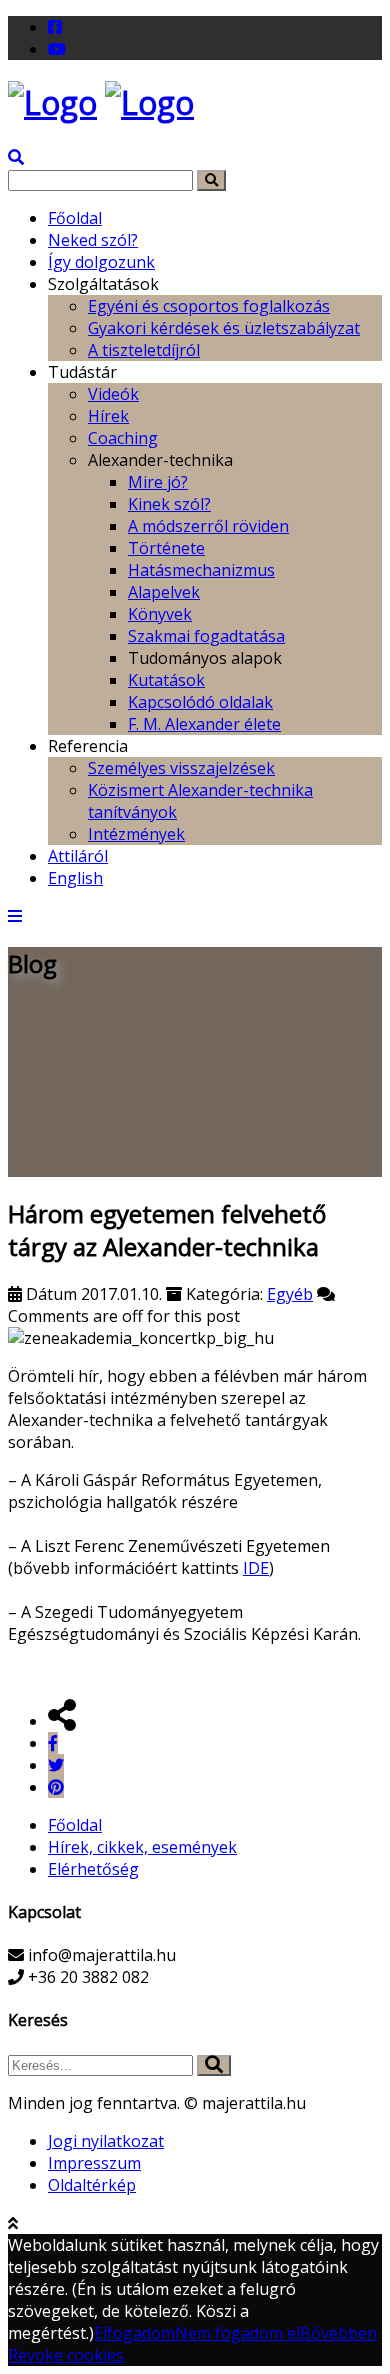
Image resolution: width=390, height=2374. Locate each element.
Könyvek (160, 614)
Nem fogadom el (237, 2333)
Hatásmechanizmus (201, 570)
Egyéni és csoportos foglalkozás (209, 306)
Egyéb (290, 1294)
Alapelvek (164, 592)
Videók (113, 394)
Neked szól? (93, 240)
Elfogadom (134, 2333)
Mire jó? (158, 482)
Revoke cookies (66, 2355)
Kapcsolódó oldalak (200, 702)
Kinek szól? (169, 504)
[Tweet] (56, 1765)
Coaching (123, 438)
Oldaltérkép (92, 2185)
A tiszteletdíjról (144, 350)
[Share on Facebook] (53, 1743)
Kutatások (166, 680)
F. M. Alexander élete (204, 724)
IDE (256, 1568)
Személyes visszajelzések (181, 768)
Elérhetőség (93, 1869)
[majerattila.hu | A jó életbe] (52, 102)
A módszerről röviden (208, 526)
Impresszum (94, 2163)
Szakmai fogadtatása (206, 636)
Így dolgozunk (101, 262)
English (75, 878)
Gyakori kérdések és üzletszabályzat (224, 328)
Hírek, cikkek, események (142, 1847)
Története (166, 548)
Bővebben (338, 2333)
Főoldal (75, 218)
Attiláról (78, 856)
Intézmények (136, 834)
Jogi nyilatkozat (106, 2141)
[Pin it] (56, 1787)
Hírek (108, 416)
